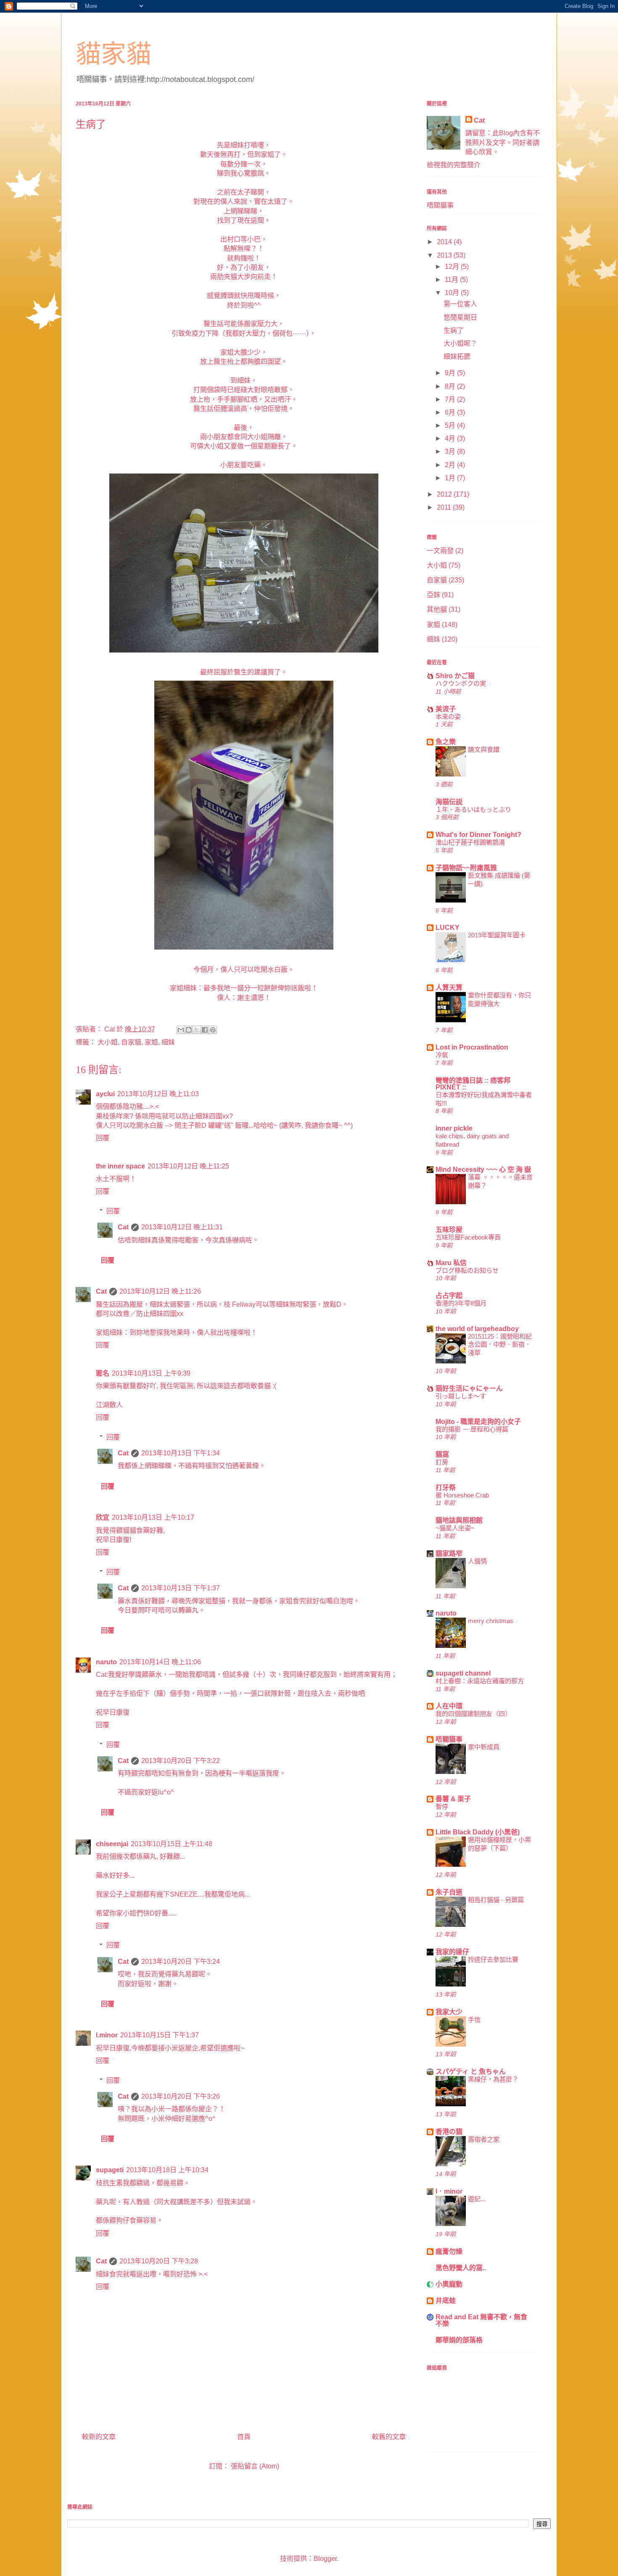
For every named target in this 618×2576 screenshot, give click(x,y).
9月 (451, 373)
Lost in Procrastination (472, 1047)
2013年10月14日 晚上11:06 (160, 1662)
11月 (452, 280)
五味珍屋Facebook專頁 (468, 1237)
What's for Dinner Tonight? (478, 835)
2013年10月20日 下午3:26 (181, 2096)
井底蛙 (446, 2301)
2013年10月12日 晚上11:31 (182, 1227)
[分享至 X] (197, 1030)
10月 (453, 293)
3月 (451, 451)
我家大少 (449, 2012)
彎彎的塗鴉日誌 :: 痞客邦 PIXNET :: (473, 1084)
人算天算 (449, 988)
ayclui (105, 1094)
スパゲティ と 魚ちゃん (471, 2072)
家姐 (151, 1042)
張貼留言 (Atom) (255, 2466)
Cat (123, 1227)
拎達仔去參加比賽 (493, 1959)
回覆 (103, 1138)
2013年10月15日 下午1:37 (160, 2035)
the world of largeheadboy (477, 1329)
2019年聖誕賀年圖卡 (497, 935)
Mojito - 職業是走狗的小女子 (478, 1422)
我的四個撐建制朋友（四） (473, 1714)
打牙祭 (446, 1488)
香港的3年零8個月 (461, 1303)
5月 (451, 425)
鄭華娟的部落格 (459, 2340)
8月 (451, 386)
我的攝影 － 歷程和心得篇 (472, 1429)
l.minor (107, 2035)
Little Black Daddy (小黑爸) (478, 1832)
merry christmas (491, 1621)
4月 (451, 438)
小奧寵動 (449, 2284)
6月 (451, 412)
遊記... (477, 2199)
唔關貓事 (440, 205)
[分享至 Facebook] (205, 1030)
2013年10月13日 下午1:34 (181, 1453)
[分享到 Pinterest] (213, 1030)
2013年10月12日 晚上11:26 (160, 1291)
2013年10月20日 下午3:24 (181, 1962)
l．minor (449, 2191)
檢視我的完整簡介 (454, 165)
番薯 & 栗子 (453, 1799)
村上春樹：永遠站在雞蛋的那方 (480, 1681)
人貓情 (477, 1561)
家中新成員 (484, 1747)
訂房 (442, 1462)
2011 (445, 507)
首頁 (244, 2437)
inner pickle (454, 1128)
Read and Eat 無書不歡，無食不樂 (481, 2320)
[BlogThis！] (189, 1030)
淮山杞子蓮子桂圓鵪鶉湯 (470, 842)
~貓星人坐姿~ (455, 1528)
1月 (451, 478)
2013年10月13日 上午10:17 (153, 1517)
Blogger (325, 2559)
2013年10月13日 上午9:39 (151, 1373)
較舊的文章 (389, 2437)
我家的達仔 (452, 1952)
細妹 (168, 1042)
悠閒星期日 (460, 317)
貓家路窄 (449, 1554)
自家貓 (131, 1042)
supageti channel (463, 1673)
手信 (474, 2019)
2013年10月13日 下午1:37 (181, 1588)
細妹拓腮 (457, 357)
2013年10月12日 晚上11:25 (188, 1166)
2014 (445, 242)
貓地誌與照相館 (459, 1520)
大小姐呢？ (460, 343)
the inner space (120, 1166)
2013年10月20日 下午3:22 (181, 1761)
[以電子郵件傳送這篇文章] (181, 1030)
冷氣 (442, 1055)
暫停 (442, 1806)
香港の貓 (449, 2132)
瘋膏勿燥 (449, 2251)
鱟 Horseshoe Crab (462, 1495)
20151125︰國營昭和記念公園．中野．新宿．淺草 (500, 1345)
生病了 (454, 330)
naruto (106, 1662)
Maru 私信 (451, 1263)
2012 (445, 494)
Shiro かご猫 (455, 676)
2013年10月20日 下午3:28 (159, 2261)
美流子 (446, 709)
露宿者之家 (484, 2139)
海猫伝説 (449, 802)
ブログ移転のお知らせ (467, 1270)
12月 (453, 267)
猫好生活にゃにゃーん (469, 1388)
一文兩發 (440, 551)
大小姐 (108, 1042)
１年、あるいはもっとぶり (473, 809)
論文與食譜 (484, 749)
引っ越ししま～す (461, 1396)
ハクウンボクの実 (461, 683)
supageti (110, 2170)
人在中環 (449, 1706)
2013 (445, 255)
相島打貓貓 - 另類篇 (496, 1900)
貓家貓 (114, 54)
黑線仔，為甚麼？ (493, 2079)
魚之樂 (446, 742)
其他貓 (437, 609)
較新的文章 (99, 2437)
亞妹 (433, 595)
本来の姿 (448, 717)
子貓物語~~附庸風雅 (466, 868)
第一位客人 (460, 304)
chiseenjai (112, 1844)
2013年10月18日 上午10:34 (167, 2170)
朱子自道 (449, 1892)
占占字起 (449, 1296)
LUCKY (448, 928)
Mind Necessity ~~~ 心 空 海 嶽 (483, 1170)
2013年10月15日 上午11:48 (172, 1844)
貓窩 (442, 1454)
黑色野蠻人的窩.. (461, 2268)
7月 (451, 399)
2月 (451, 465)
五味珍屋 (449, 1230)
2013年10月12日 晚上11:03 (158, 1094)
